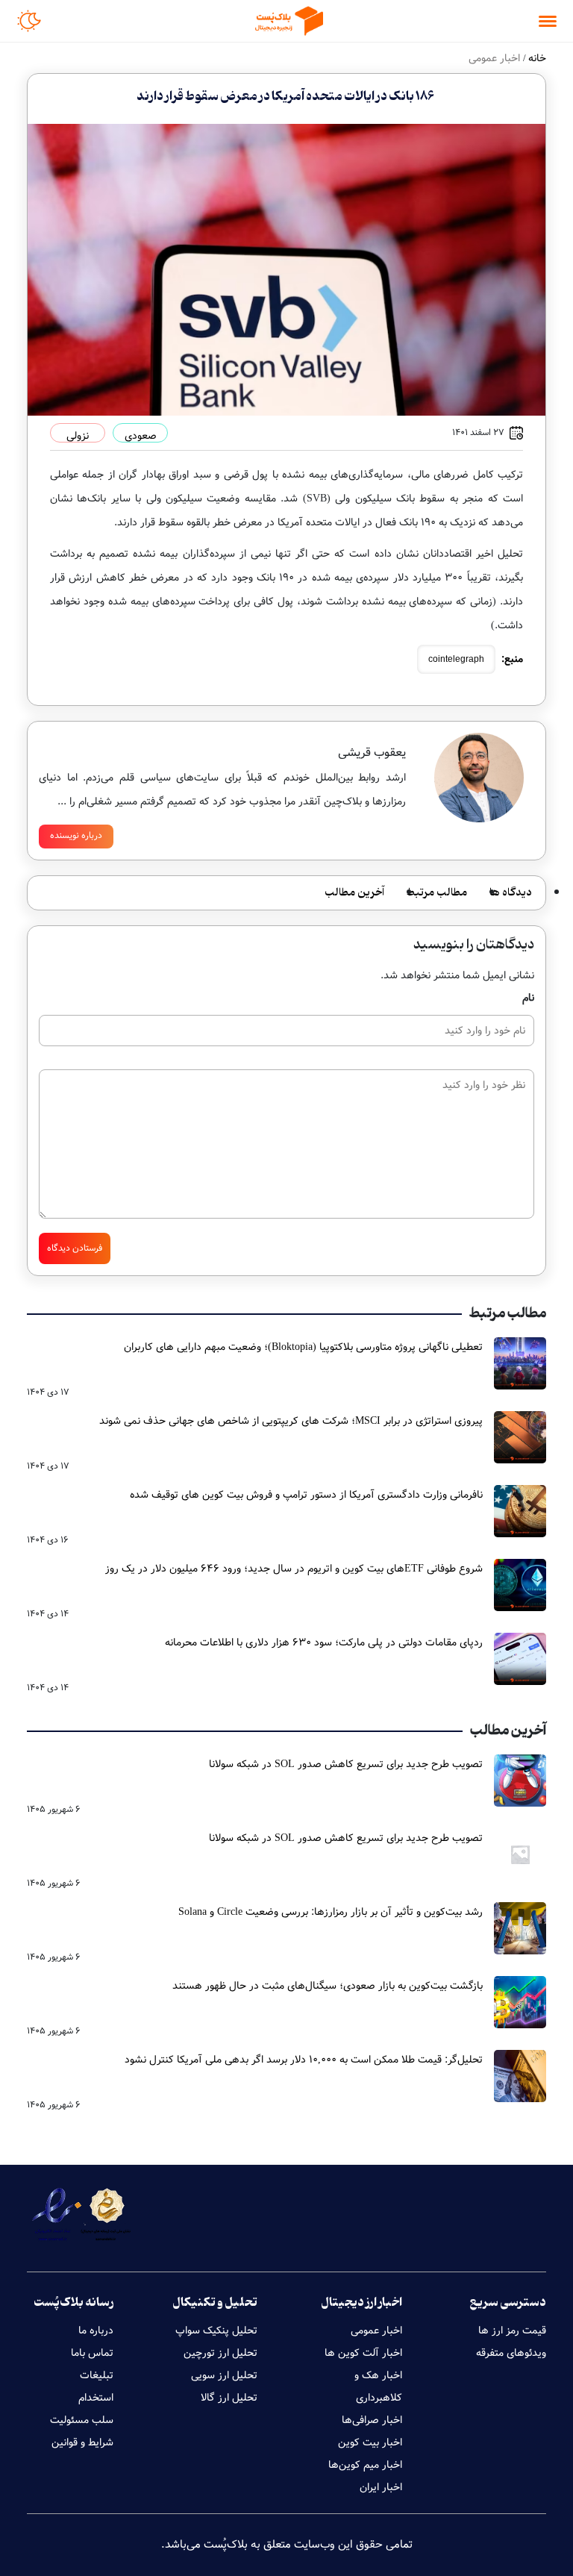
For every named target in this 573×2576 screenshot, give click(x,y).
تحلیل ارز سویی (224, 2375)
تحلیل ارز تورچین (220, 2353)
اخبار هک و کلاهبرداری (378, 2386)
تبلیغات (97, 2375)
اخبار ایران (381, 2487)
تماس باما (92, 2353)
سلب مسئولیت (82, 2420)
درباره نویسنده (76, 835)
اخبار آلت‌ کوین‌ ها (363, 2353)
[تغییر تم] (29, 21)
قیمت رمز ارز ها (512, 2330)
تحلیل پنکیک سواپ (216, 2330)
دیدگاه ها (511, 893)
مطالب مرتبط (437, 893)
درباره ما (96, 2330)
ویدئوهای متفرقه (511, 2353)
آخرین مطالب (354, 893)
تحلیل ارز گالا (229, 2398)
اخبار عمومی (376, 2330)
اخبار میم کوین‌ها (365, 2465)
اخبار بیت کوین (370, 2442)
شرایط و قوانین (82, 2442)
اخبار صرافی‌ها (372, 2420)
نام (528, 998)
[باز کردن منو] (548, 21)
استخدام (96, 2398)
